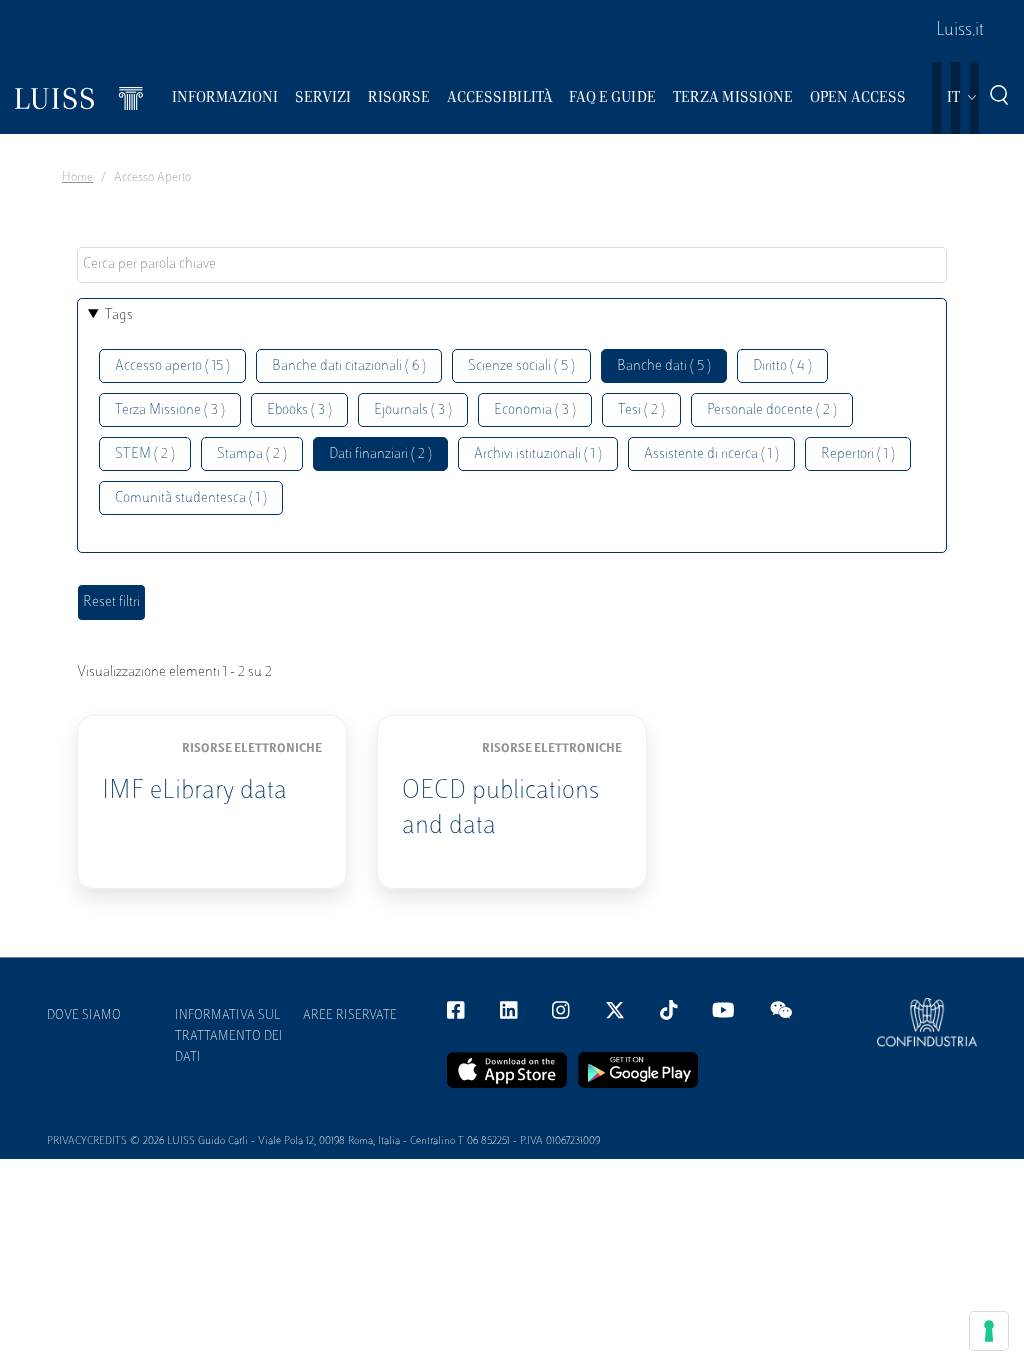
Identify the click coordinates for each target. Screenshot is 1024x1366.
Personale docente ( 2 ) (772, 410)
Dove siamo (84, 1016)
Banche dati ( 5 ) (664, 366)
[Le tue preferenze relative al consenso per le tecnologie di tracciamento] (989, 1331)
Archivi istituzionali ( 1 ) (538, 454)
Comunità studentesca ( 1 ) (191, 498)
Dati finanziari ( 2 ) (380, 454)
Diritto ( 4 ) (782, 366)
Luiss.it (960, 31)
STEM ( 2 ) (145, 454)
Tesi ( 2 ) (641, 410)
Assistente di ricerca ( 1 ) (711, 454)
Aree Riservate (350, 1016)
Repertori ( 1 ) (858, 454)
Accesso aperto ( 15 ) (172, 366)
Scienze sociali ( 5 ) (521, 366)
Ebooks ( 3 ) (299, 410)
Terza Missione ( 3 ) (170, 410)
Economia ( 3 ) (535, 410)
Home (77, 178)
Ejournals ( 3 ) (413, 410)
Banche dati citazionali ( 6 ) (349, 366)
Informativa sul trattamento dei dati (229, 1037)
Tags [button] (119, 315)
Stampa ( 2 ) (252, 454)
